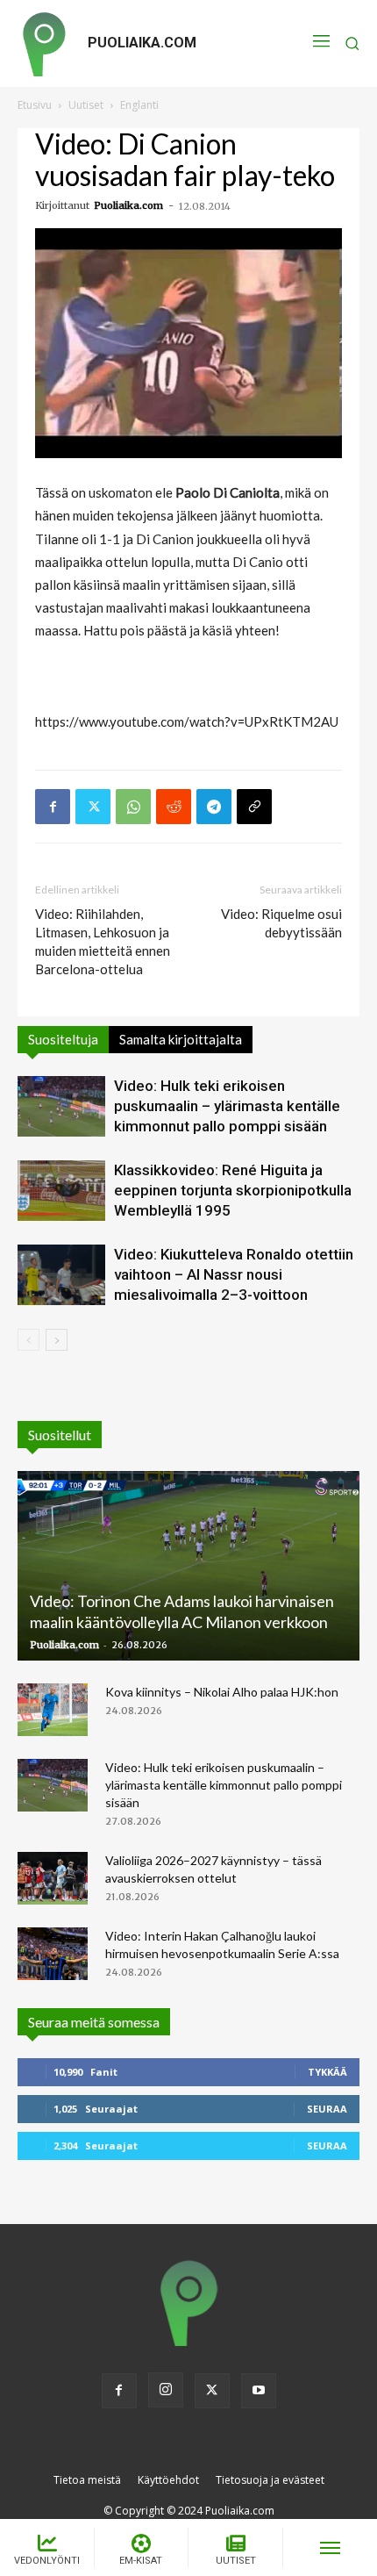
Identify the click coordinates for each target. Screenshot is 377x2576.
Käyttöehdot (168, 2480)
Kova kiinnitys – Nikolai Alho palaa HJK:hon (222, 1692)
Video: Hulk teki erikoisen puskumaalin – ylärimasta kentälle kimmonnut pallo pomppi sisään (227, 1106)
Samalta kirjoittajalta (181, 1039)
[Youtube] (259, 2391)
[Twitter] (93, 807)
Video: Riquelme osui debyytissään (281, 923)
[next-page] (57, 1340)
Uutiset (86, 105)
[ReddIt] (174, 807)
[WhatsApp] (133, 807)
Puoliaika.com (128, 205)
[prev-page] (28, 1340)
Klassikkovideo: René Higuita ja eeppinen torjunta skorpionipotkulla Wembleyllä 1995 (233, 1190)
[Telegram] (214, 807)
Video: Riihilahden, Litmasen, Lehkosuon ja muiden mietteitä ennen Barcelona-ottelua (103, 941)
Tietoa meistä (87, 2480)
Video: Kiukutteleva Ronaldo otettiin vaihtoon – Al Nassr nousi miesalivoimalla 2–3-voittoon (234, 1274)
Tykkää (327, 2072)
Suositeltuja (63, 1039)
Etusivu (35, 105)
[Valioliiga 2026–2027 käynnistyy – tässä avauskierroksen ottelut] (53, 1878)
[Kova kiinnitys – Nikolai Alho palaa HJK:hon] (53, 1710)
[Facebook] (53, 807)
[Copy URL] (254, 807)
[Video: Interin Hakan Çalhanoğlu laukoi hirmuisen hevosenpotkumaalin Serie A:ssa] (53, 1954)
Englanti (139, 105)
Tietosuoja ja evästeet (270, 2480)
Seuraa (327, 2109)
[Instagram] (166, 2390)
